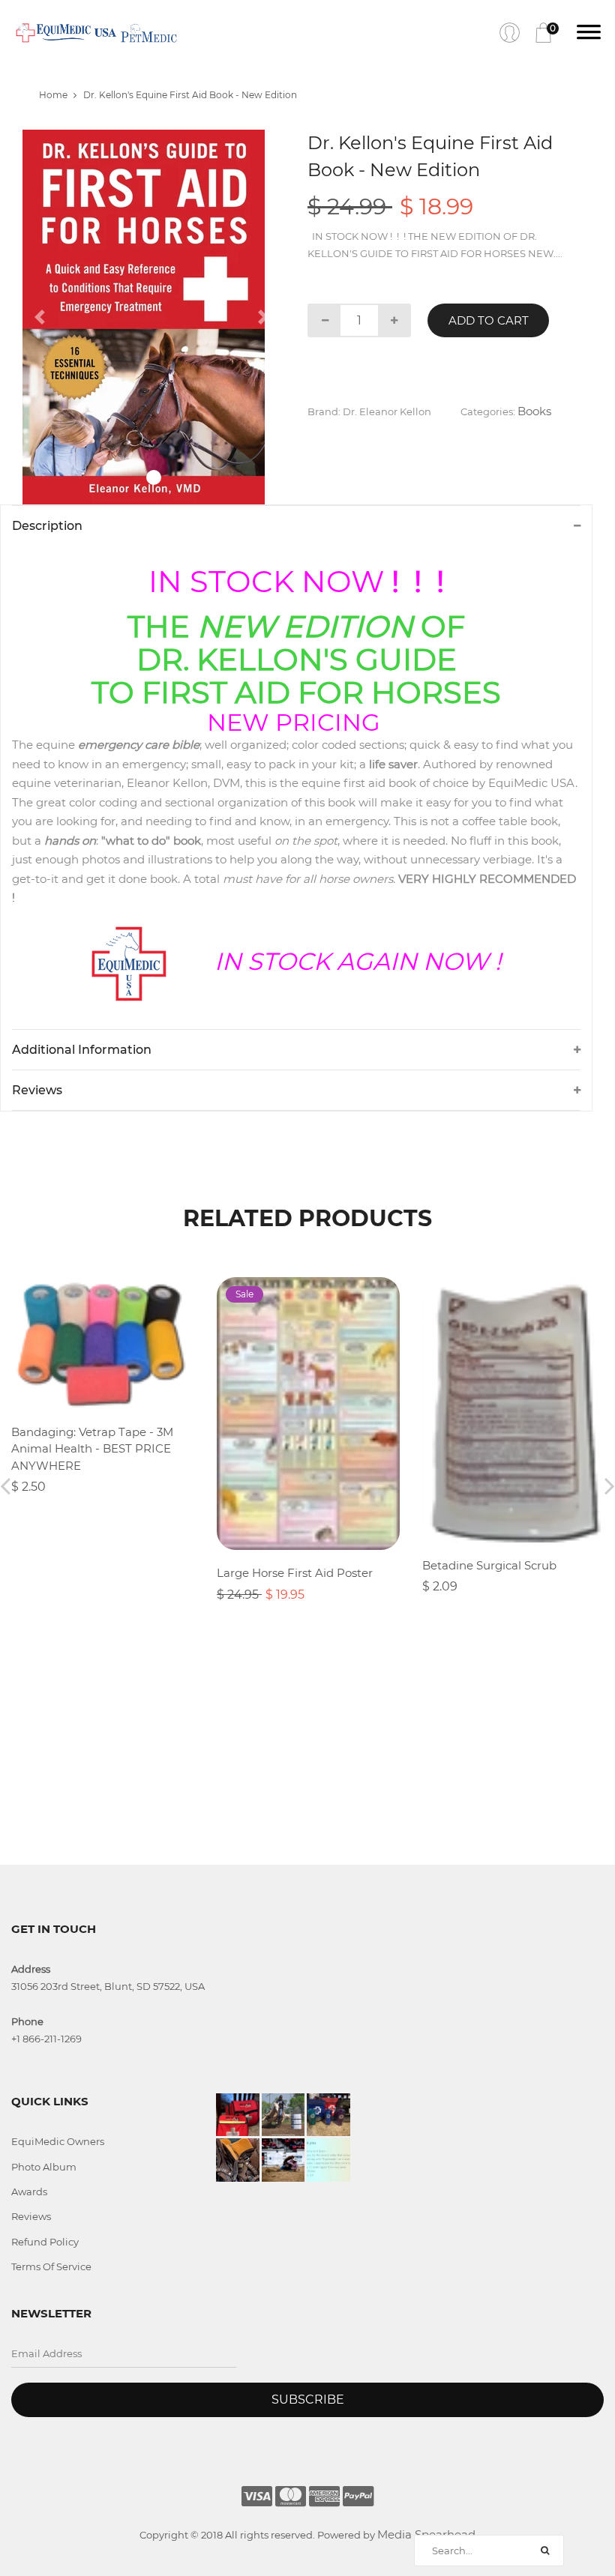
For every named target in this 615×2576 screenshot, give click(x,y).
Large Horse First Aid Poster (295, 1573)
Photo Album (44, 2167)
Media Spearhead (426, 2534)
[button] (42, 317)
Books (534, 411)
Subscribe (308, 2399)
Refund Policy (45, 2242)
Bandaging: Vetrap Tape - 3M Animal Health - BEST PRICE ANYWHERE (92, 1449)
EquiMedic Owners (58, 2141)
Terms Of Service (51, 2266)
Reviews (31, 2216)
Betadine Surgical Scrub (489, 1565)
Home (53, 95)
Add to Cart (489, 320)
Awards (29, 2192)
